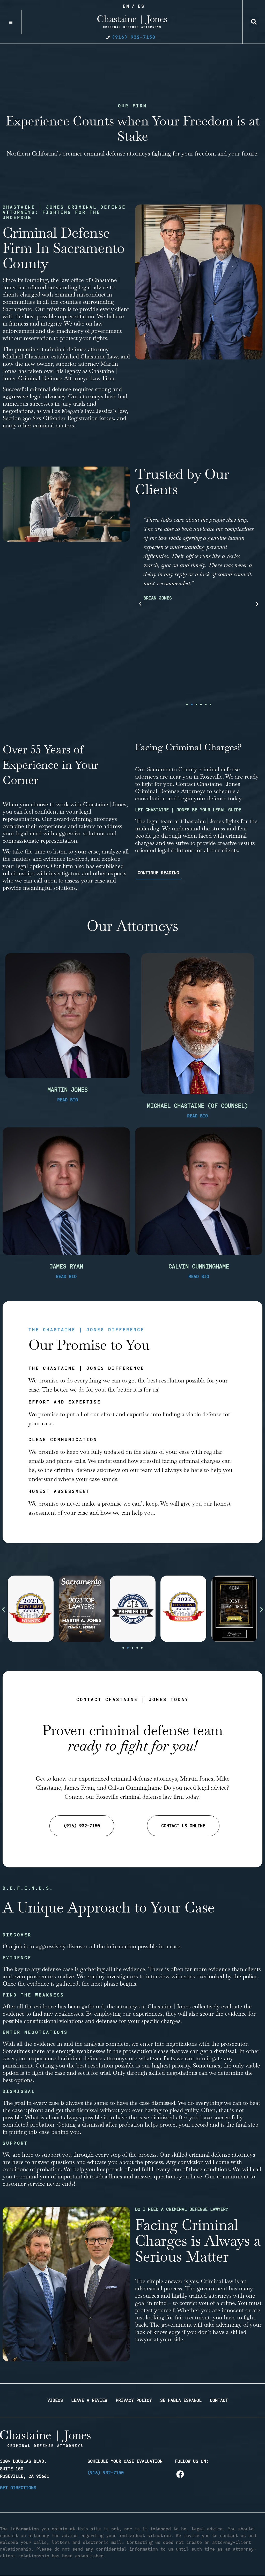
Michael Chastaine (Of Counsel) (197, 1106)
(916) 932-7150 (106, 2473)
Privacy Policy (134, 2400)
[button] (254, 22)
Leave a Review (89, 2400)
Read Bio (68, 1100)
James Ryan (66, 1266)
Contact (219, 2400)
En (126, 6)
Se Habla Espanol (181, 2400)
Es (141, 6)
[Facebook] (180, 2474)
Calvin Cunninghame (199, 1266)
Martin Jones (68, 1090)
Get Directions (18, 2488)
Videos (55, 2400)
